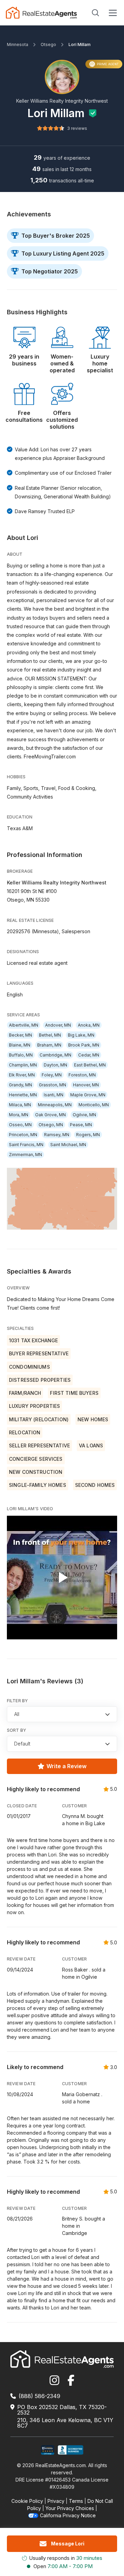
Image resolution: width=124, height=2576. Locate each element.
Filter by (17, 1701)
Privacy (56, 2501)
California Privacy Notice (68, 2515)
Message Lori (68, 2544)
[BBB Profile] (70, 2450)
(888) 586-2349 (39, 2396)
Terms (76, 2501)
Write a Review (66, 1766)
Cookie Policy (27, 2501)
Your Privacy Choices (70, 2508)
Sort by (17, 1730)
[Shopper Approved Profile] (48, 2450)
